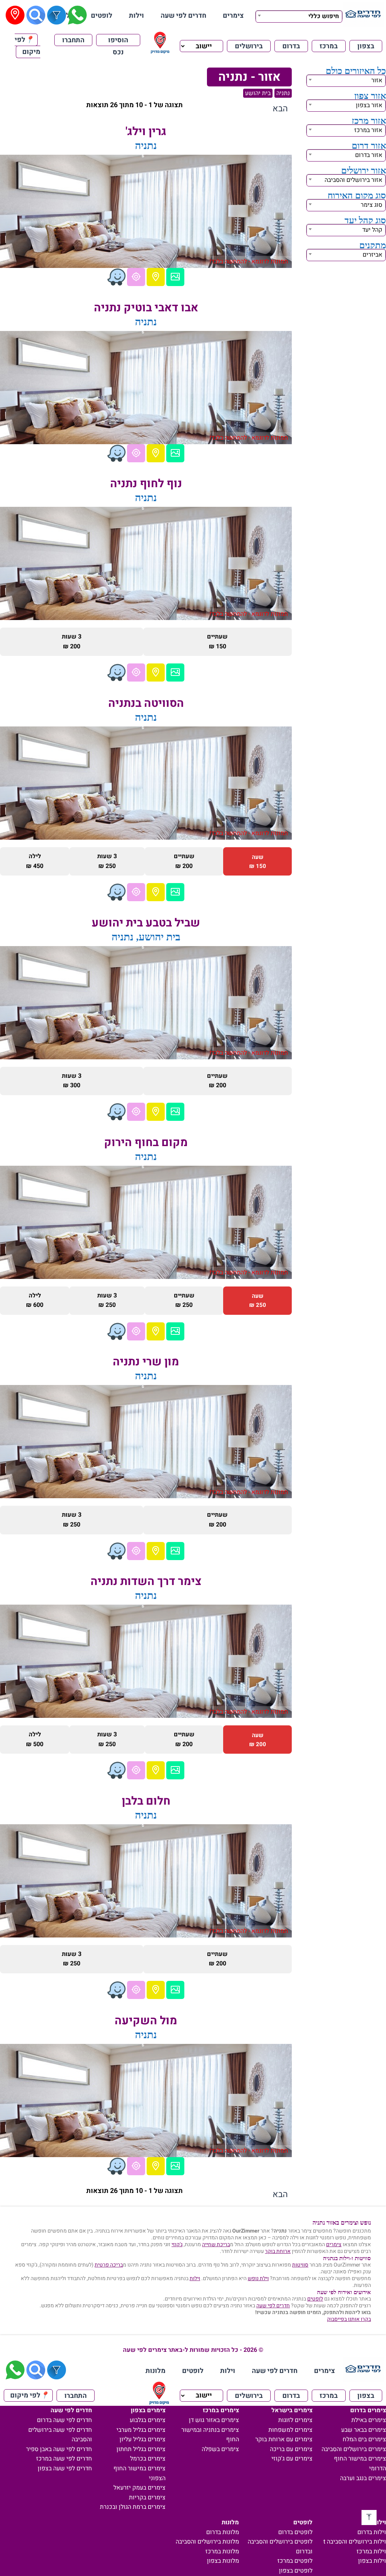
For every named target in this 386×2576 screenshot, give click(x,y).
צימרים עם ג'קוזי (292, 2459)
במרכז (329, 46)
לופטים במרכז (295, 2561)
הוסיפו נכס (118, 41)
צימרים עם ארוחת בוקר (284, 2439)
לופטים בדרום (295, 2532)
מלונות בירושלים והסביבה (207, 2542)
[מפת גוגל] (156, 277)
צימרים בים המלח (364, 2439)
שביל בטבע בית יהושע (146, 923)
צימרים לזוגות (295, 2420)
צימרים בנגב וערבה (363, 2478)
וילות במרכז (371, 2551)
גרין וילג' (146, 132)
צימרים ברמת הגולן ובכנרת (133, 2507)
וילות (136, 16)
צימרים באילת (369, 2420)
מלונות (155, 2371)
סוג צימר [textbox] (371, 205)
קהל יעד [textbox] (372, 230)
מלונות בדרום (223, 2532)
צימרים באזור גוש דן (214, 2420)
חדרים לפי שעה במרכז (64, 2459)
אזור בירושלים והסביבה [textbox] (353, 180)
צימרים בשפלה (220, 2449)
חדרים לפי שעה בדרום (64, 2420)
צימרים (233, 16)
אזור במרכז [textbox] (368, 130)
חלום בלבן (146, 1801)
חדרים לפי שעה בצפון (65, 2468)
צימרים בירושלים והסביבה (354, 2449)
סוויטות (300, 2265)
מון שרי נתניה (146, 1362)
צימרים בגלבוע (148, 2420)
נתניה (283, 93)
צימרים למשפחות (290, 2430)
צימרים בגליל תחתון (141, 2449)
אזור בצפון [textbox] (369, 105)
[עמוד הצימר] (175, 277)
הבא (280, 109)
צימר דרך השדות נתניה (146, 1582)
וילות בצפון (372, 2561)
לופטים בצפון (296, 2571)
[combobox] (299, 15)
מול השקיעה (146, 2021)
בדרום (291, 46)
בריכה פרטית (109, 2265)
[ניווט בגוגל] (136, 277)
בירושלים (249, 46)
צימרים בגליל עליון (142, 2439)
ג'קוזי (177, 2244)
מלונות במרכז (222, 2551)
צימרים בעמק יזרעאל (139, 2488)
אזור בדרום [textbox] (369, 155)
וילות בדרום (372, 2532)
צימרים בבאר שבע (364, 2430)
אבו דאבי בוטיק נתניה (146, 308)
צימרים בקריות (147, 2498)
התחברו (73, 40)
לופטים (102, 16)
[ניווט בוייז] (116, 277)
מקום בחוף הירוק (146, 1143)
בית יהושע (258, 93)
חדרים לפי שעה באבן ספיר (59, 2449)
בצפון (366, 46)
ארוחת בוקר (278, 2251)
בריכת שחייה (216, 2244)
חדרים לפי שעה (183, 16)
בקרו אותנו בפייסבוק (349, 2319)
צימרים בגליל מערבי (141, 2430)
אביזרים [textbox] (372, 255)
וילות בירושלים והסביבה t (355, 2542)
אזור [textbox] (377, 80)
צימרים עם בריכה (291, 2449)
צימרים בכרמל (148, 2459)
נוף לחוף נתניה (146, 484)
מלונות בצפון (223, 2561)
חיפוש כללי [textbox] (324, 16)
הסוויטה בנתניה (146, 703)
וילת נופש (258, 2278)
